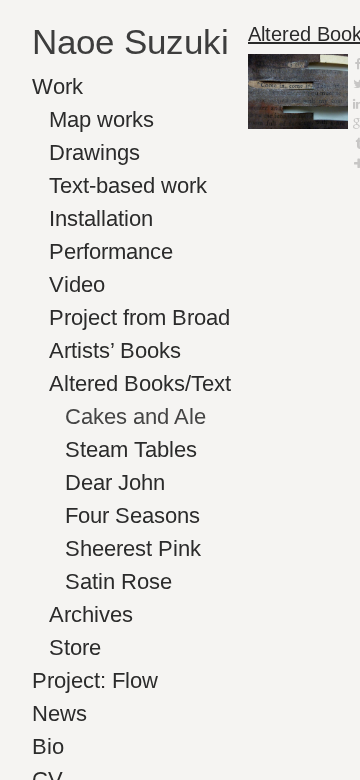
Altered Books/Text (140, 383)
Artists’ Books (115, 350)
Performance (111, 251)
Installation (101, 218)
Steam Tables (131, 449)
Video (77, 284)
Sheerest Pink (133, 548)
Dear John (115, 482)
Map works (101, 119)
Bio (48, 746)
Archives (91, 614)
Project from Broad (139, 317)
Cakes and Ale (135, 416)
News (59, 713)
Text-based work (128, 185)
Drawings (94, 152)
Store (75, 647)
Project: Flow (95, 680)
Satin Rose (118, 581)
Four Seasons (132, 515)
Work (57, 86)
